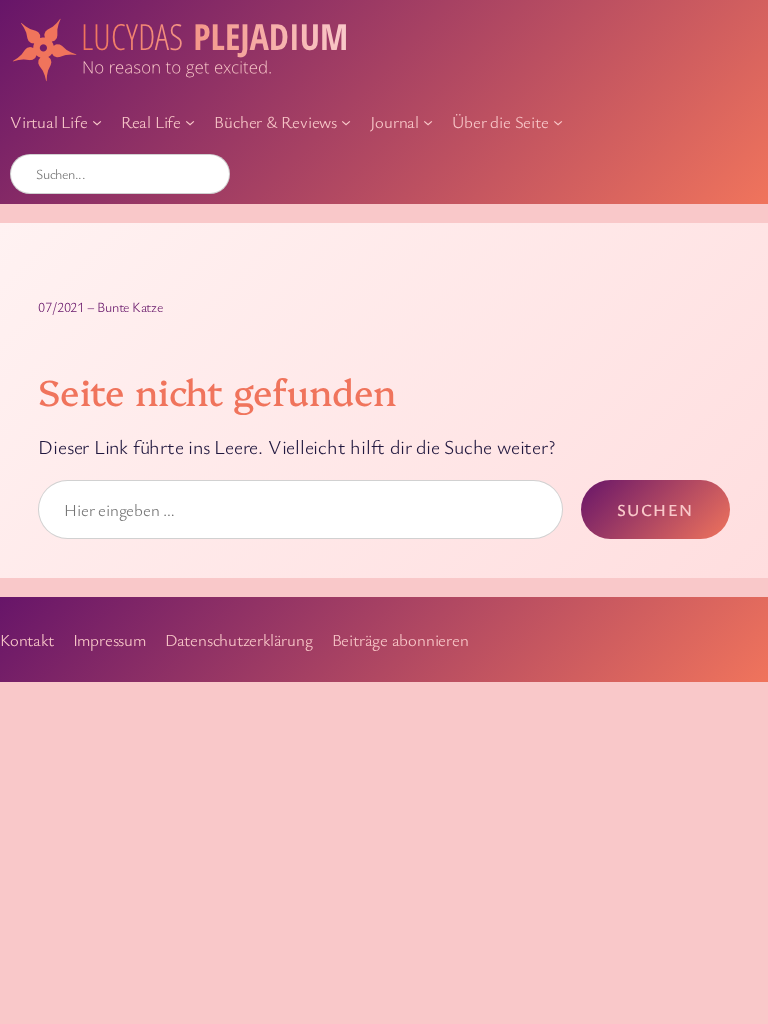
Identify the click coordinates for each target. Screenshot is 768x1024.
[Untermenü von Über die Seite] (558, 122)
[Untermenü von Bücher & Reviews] (346, 122)
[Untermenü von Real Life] (190, 122)
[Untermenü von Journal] (428, 122)
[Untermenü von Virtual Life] (97, 122)
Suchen (655, 509)
